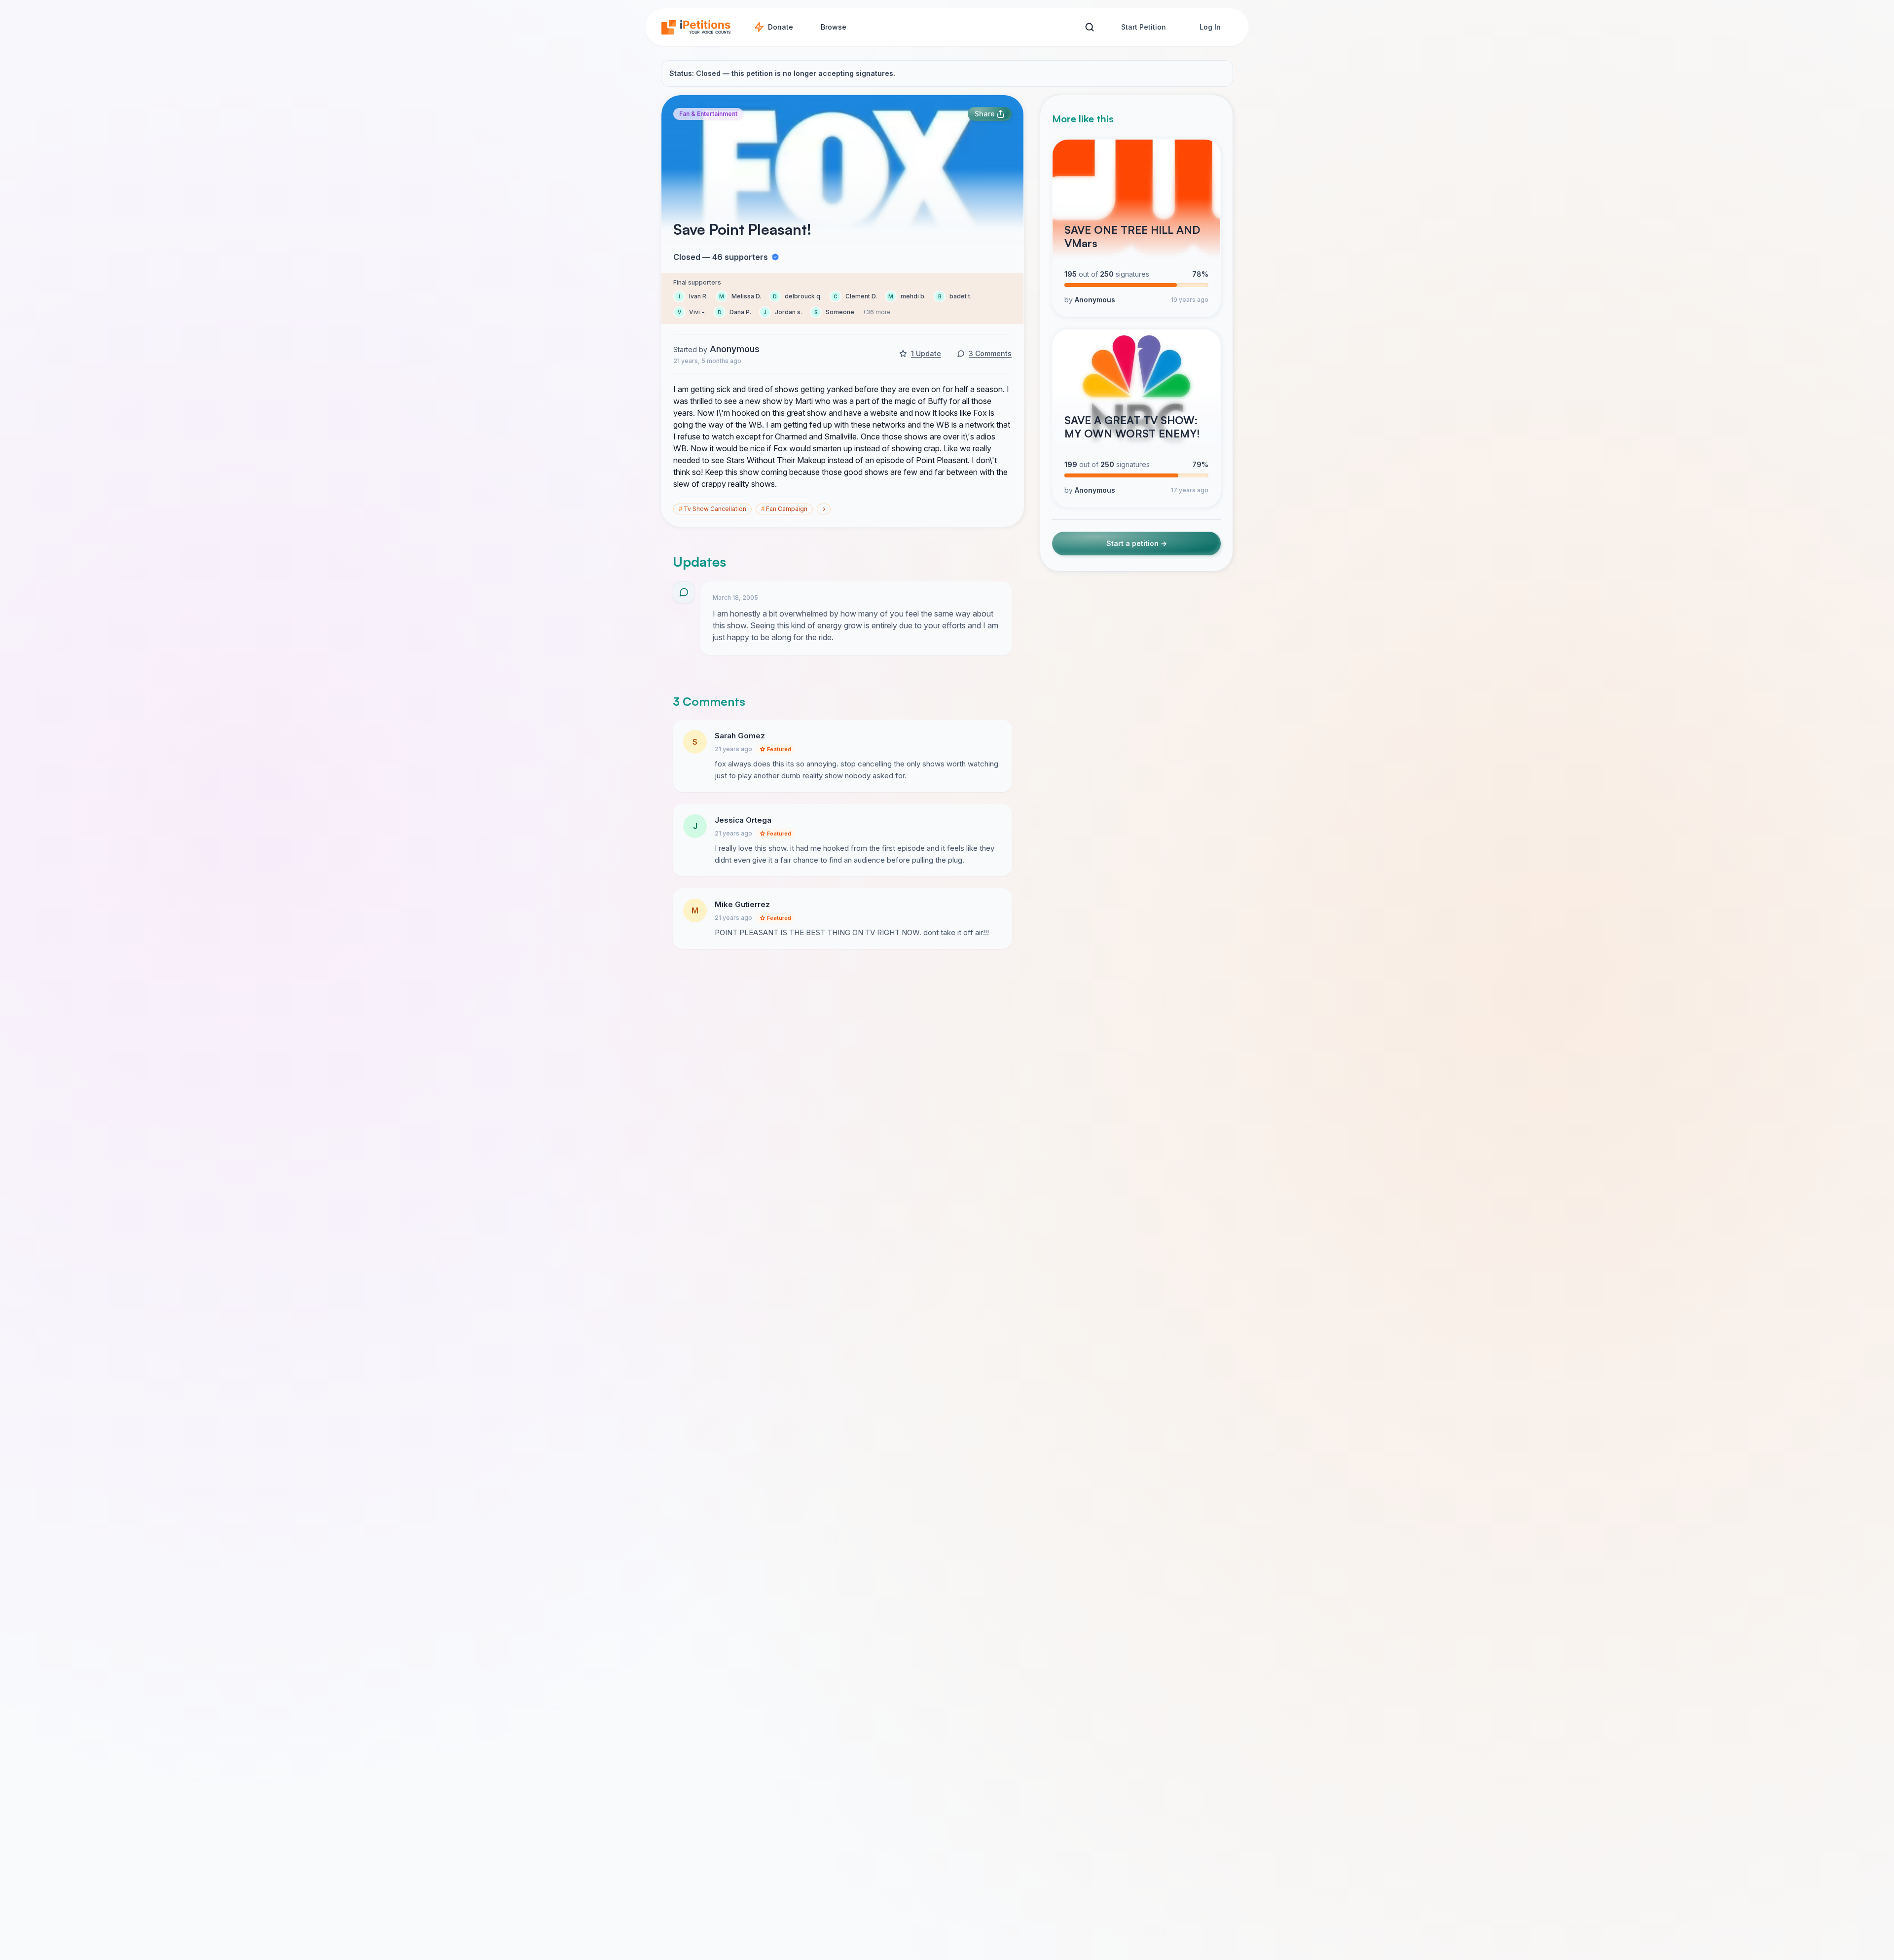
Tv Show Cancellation (712, 509)
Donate (781, 27)
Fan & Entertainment (708, 114)
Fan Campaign (784, 509)
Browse (834, 27)
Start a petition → (1137, 544)
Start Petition (1144, 27)
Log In (1210, 27)
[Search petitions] (1089, 27)
